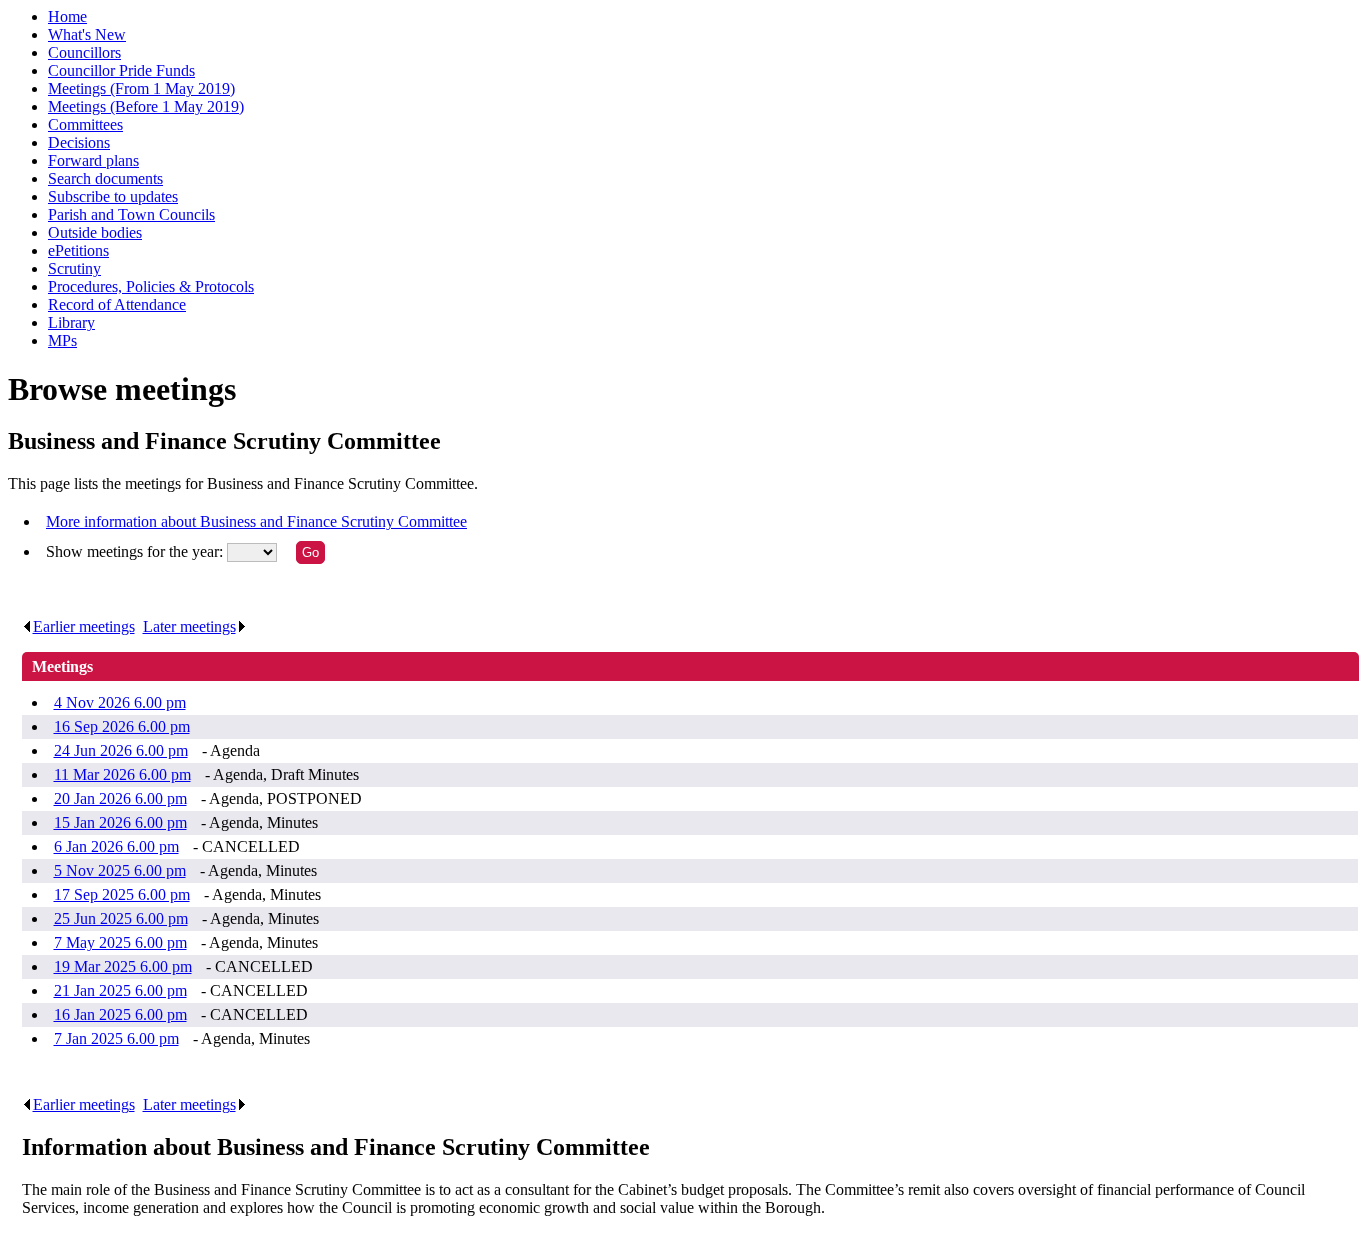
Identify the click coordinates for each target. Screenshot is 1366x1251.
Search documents (105, 178)
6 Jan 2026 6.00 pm (116, 846)
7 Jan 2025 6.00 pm (116, 1038)
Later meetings (189, 626)
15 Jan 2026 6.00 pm (120, 822)
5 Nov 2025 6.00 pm (120, 870)
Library (71, 322)
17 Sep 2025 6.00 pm (122, 894)
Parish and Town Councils (131, 214)
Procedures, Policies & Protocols (151, 286)
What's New (87, 34)
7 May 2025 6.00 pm (120, 942)
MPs (62, 340)
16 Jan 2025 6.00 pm (120, 1014)
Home (67, 16)
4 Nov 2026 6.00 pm (120, 702)
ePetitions (78, 250)
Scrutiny (74, 268)
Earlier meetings (84, 626)
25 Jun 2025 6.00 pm (121, 918)
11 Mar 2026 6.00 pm (122, 774)
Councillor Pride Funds (121, 70)
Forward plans (93, 160)
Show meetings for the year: (136, 551)
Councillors (84, 52)
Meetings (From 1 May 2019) (141, 88)
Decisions (79, 142)
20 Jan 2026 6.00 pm (120, 798)
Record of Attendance (117, 304)
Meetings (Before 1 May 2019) (146, 106)
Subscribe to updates (113, 196)
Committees (85, 124)
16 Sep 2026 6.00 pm (122, 726)
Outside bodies (95, 232)
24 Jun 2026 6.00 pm (121, 750)
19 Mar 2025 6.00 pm (123, 966)
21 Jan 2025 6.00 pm (120, 990)
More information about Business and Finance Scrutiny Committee (256, 521)
